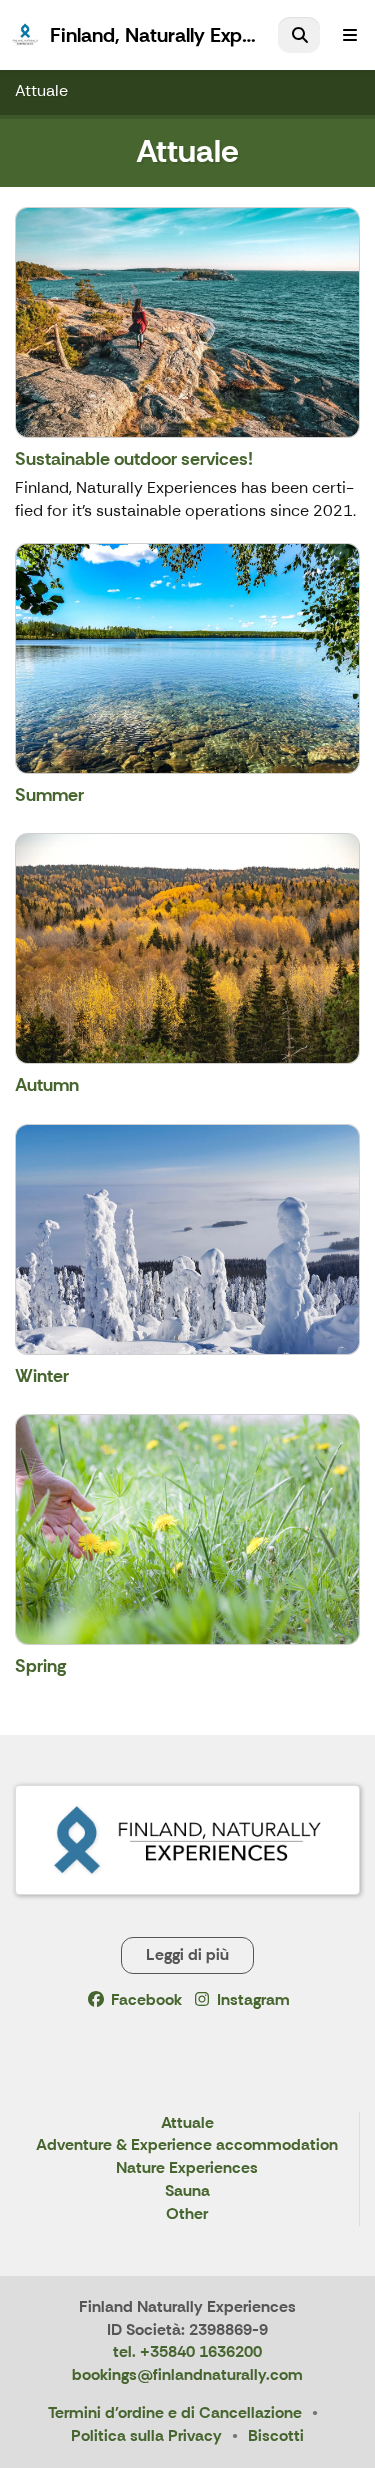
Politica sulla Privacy (146, 2435)
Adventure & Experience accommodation (187, 2145)
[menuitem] (299, 35)
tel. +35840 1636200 (187, 2351)
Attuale (41, 90)
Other (187, 2214)
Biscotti (276, 2435)
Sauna (187, 2191)
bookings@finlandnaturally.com (187, 2374)
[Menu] (350, 35)
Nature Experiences (187, 2168)
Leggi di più (187, 1954)
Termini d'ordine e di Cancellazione (175, 2412)
